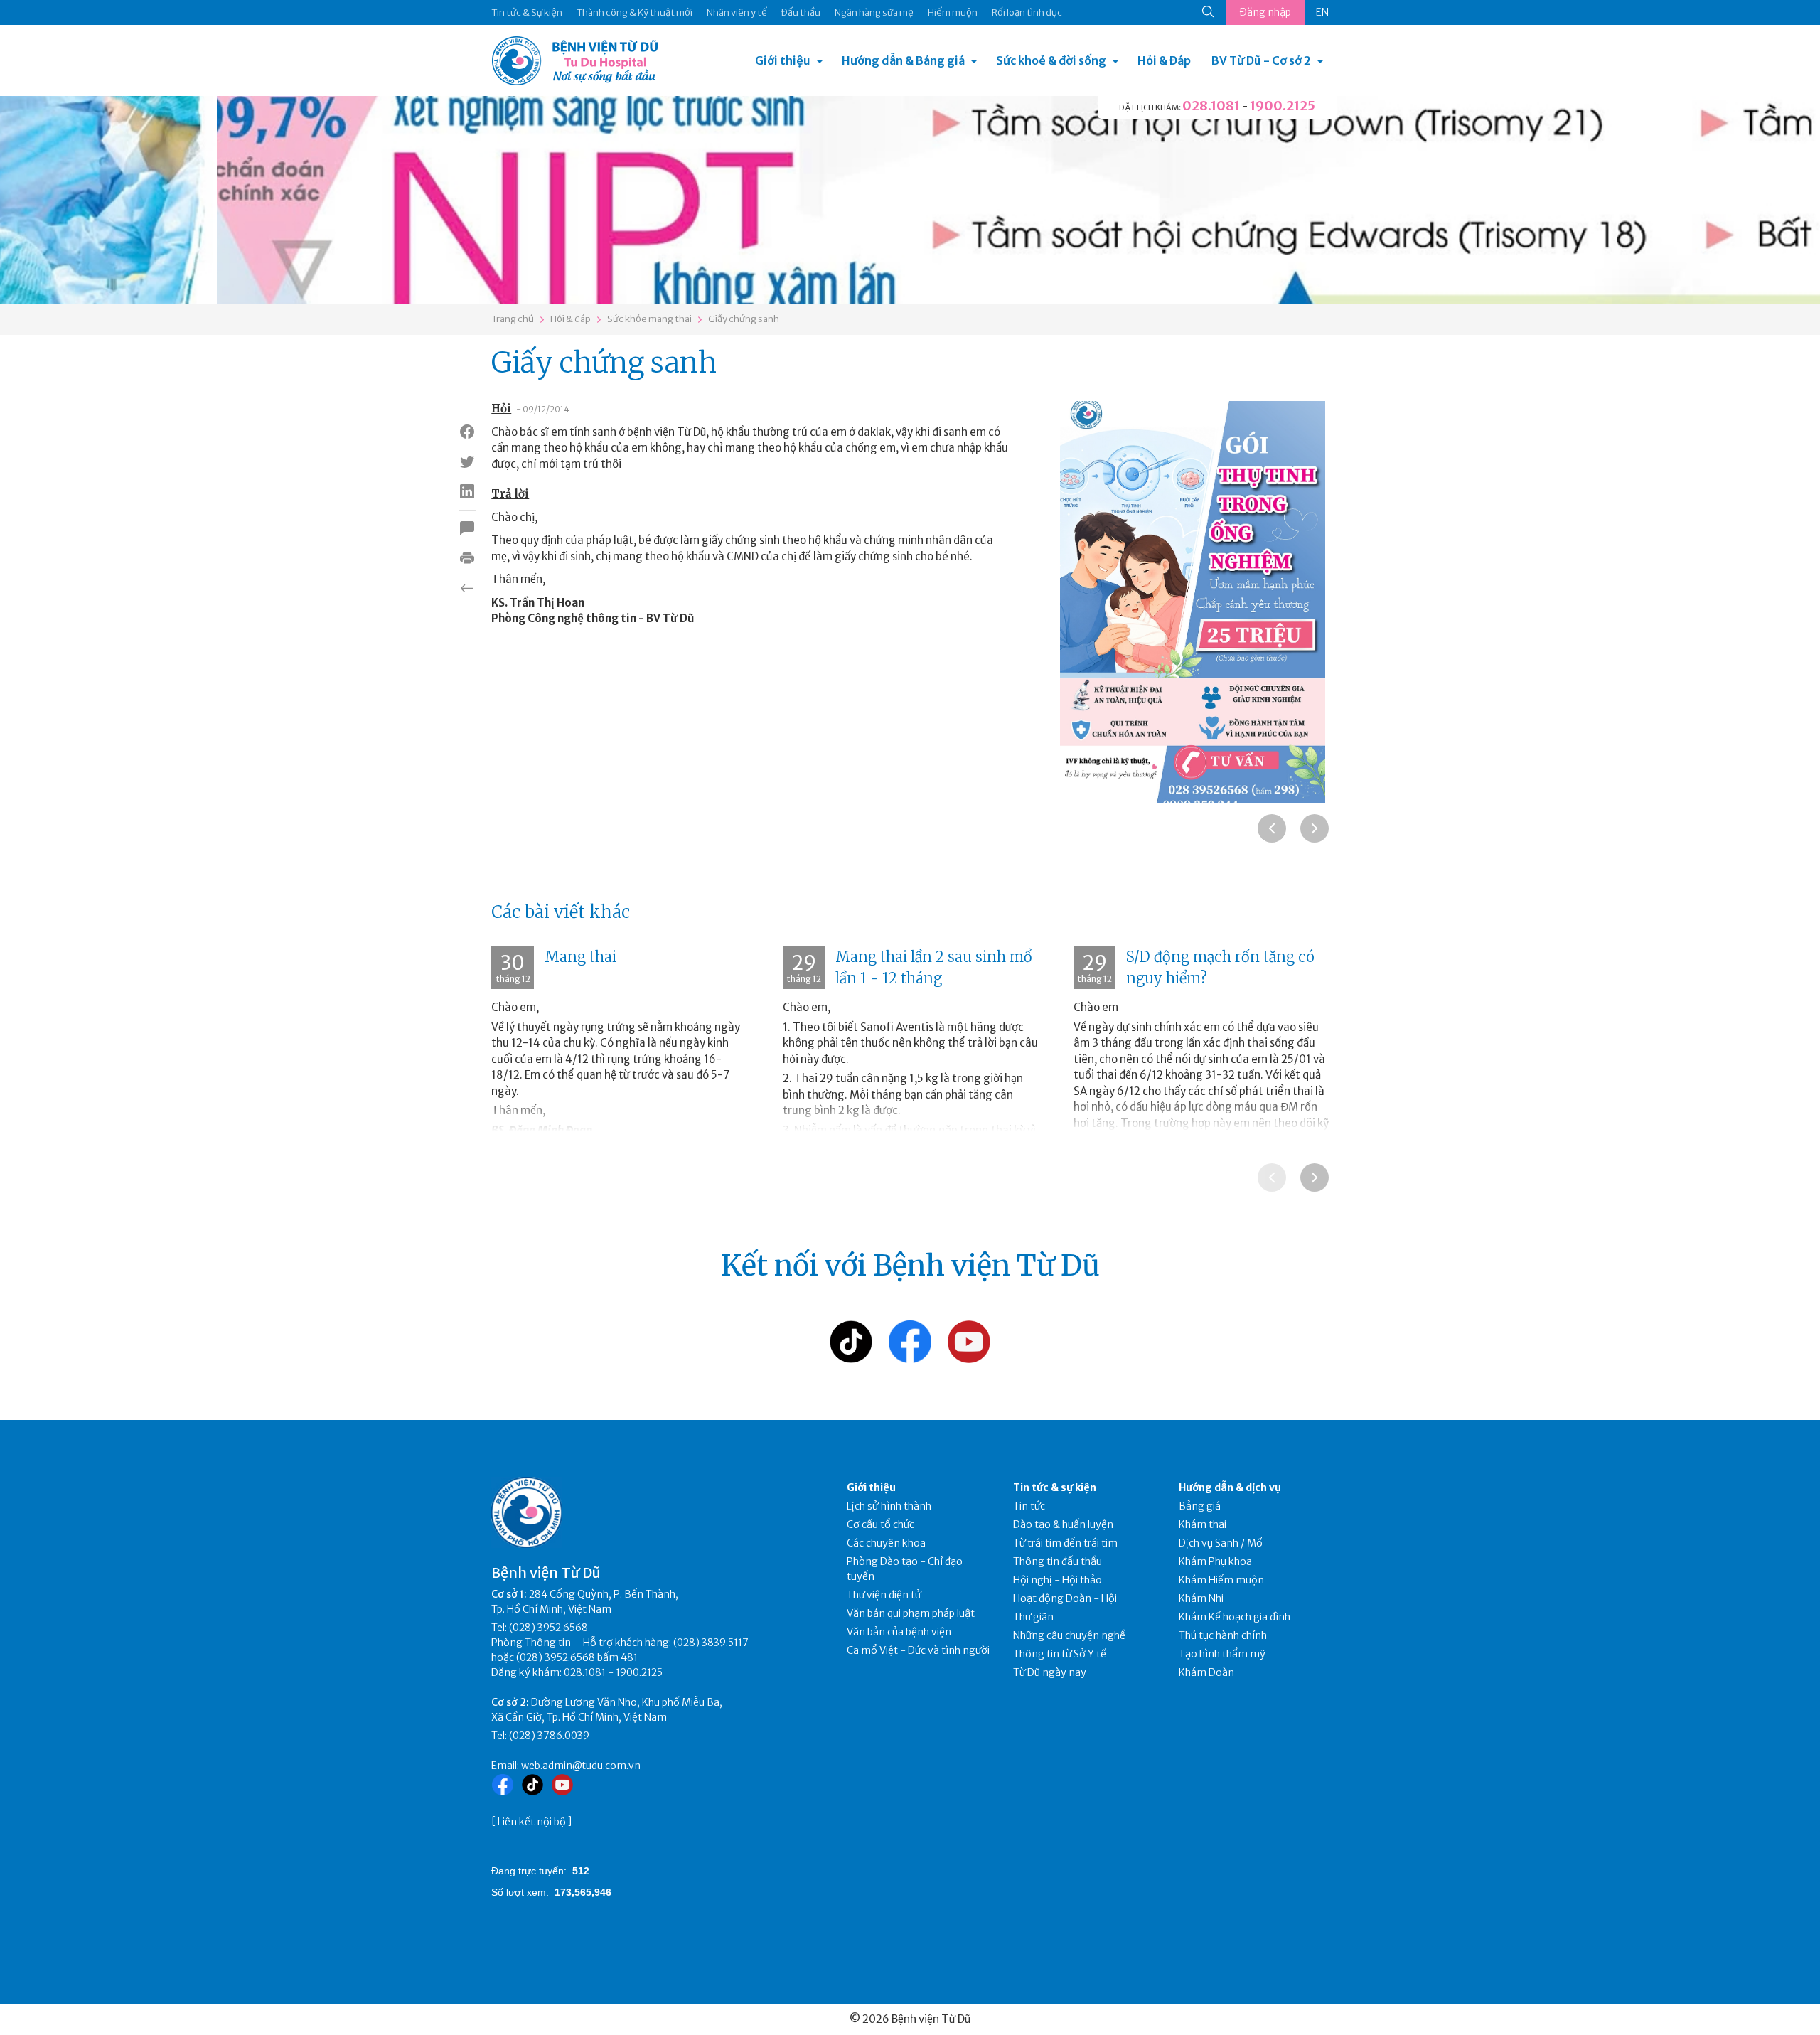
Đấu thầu (801, 12)
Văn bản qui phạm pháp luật (911, 1613)
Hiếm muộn (953, 12)
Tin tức (1029, 1506)
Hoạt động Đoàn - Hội (1065, 1598)
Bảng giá (1200, 1506)
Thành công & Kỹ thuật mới (635, 12)
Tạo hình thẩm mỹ (1222, 1654)
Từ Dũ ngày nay (1050, 1672)
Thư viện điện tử (884, 1595)
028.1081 (1211, 106)
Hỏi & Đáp (1164, 60)
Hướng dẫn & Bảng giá (903, 60)
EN (1322, 12)
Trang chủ (513, 319)
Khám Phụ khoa (1215, 1561)
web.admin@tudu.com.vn (581, 1766)
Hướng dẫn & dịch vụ (1230, 1487)
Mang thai (580, 957)
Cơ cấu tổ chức (880, 1524)
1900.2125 (1283, 106)
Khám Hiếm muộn (1221, 1580)
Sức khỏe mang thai (649, 319)
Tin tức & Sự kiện (527, 12)
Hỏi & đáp (571, 319)
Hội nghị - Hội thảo (1058, 1580)
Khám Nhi (1201, 1598)
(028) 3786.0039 (549, 1736)
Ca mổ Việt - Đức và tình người (918, 1650)
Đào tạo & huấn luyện (1063, 1524)
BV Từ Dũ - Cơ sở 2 (1261, 60)
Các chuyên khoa (886, 1543)
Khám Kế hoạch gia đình (1235, 1617)
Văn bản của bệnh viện (899, 1632)
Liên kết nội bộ (532, 1822)
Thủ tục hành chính (1223, 1635)
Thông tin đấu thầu (1058, 1561)
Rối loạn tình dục (1027, 12)
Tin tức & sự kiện (1055, 1487)
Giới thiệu (783, 60)
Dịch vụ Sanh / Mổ (1221, 1543)
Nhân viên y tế (737, 12)
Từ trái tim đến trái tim (1065, 1543)
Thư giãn (1033, 1617)
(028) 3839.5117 (711, 1643)
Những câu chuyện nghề (1069, 1635)
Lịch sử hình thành (889, 1506)
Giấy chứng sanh (744, 319)
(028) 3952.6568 (548, 1628)
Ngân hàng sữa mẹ (874, 12)
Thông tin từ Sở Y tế (1060, 1654)
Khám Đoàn (1206, 1672)
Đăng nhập (1265, 12)
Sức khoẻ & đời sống (1051, 60)
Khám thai (1203, 1524)
